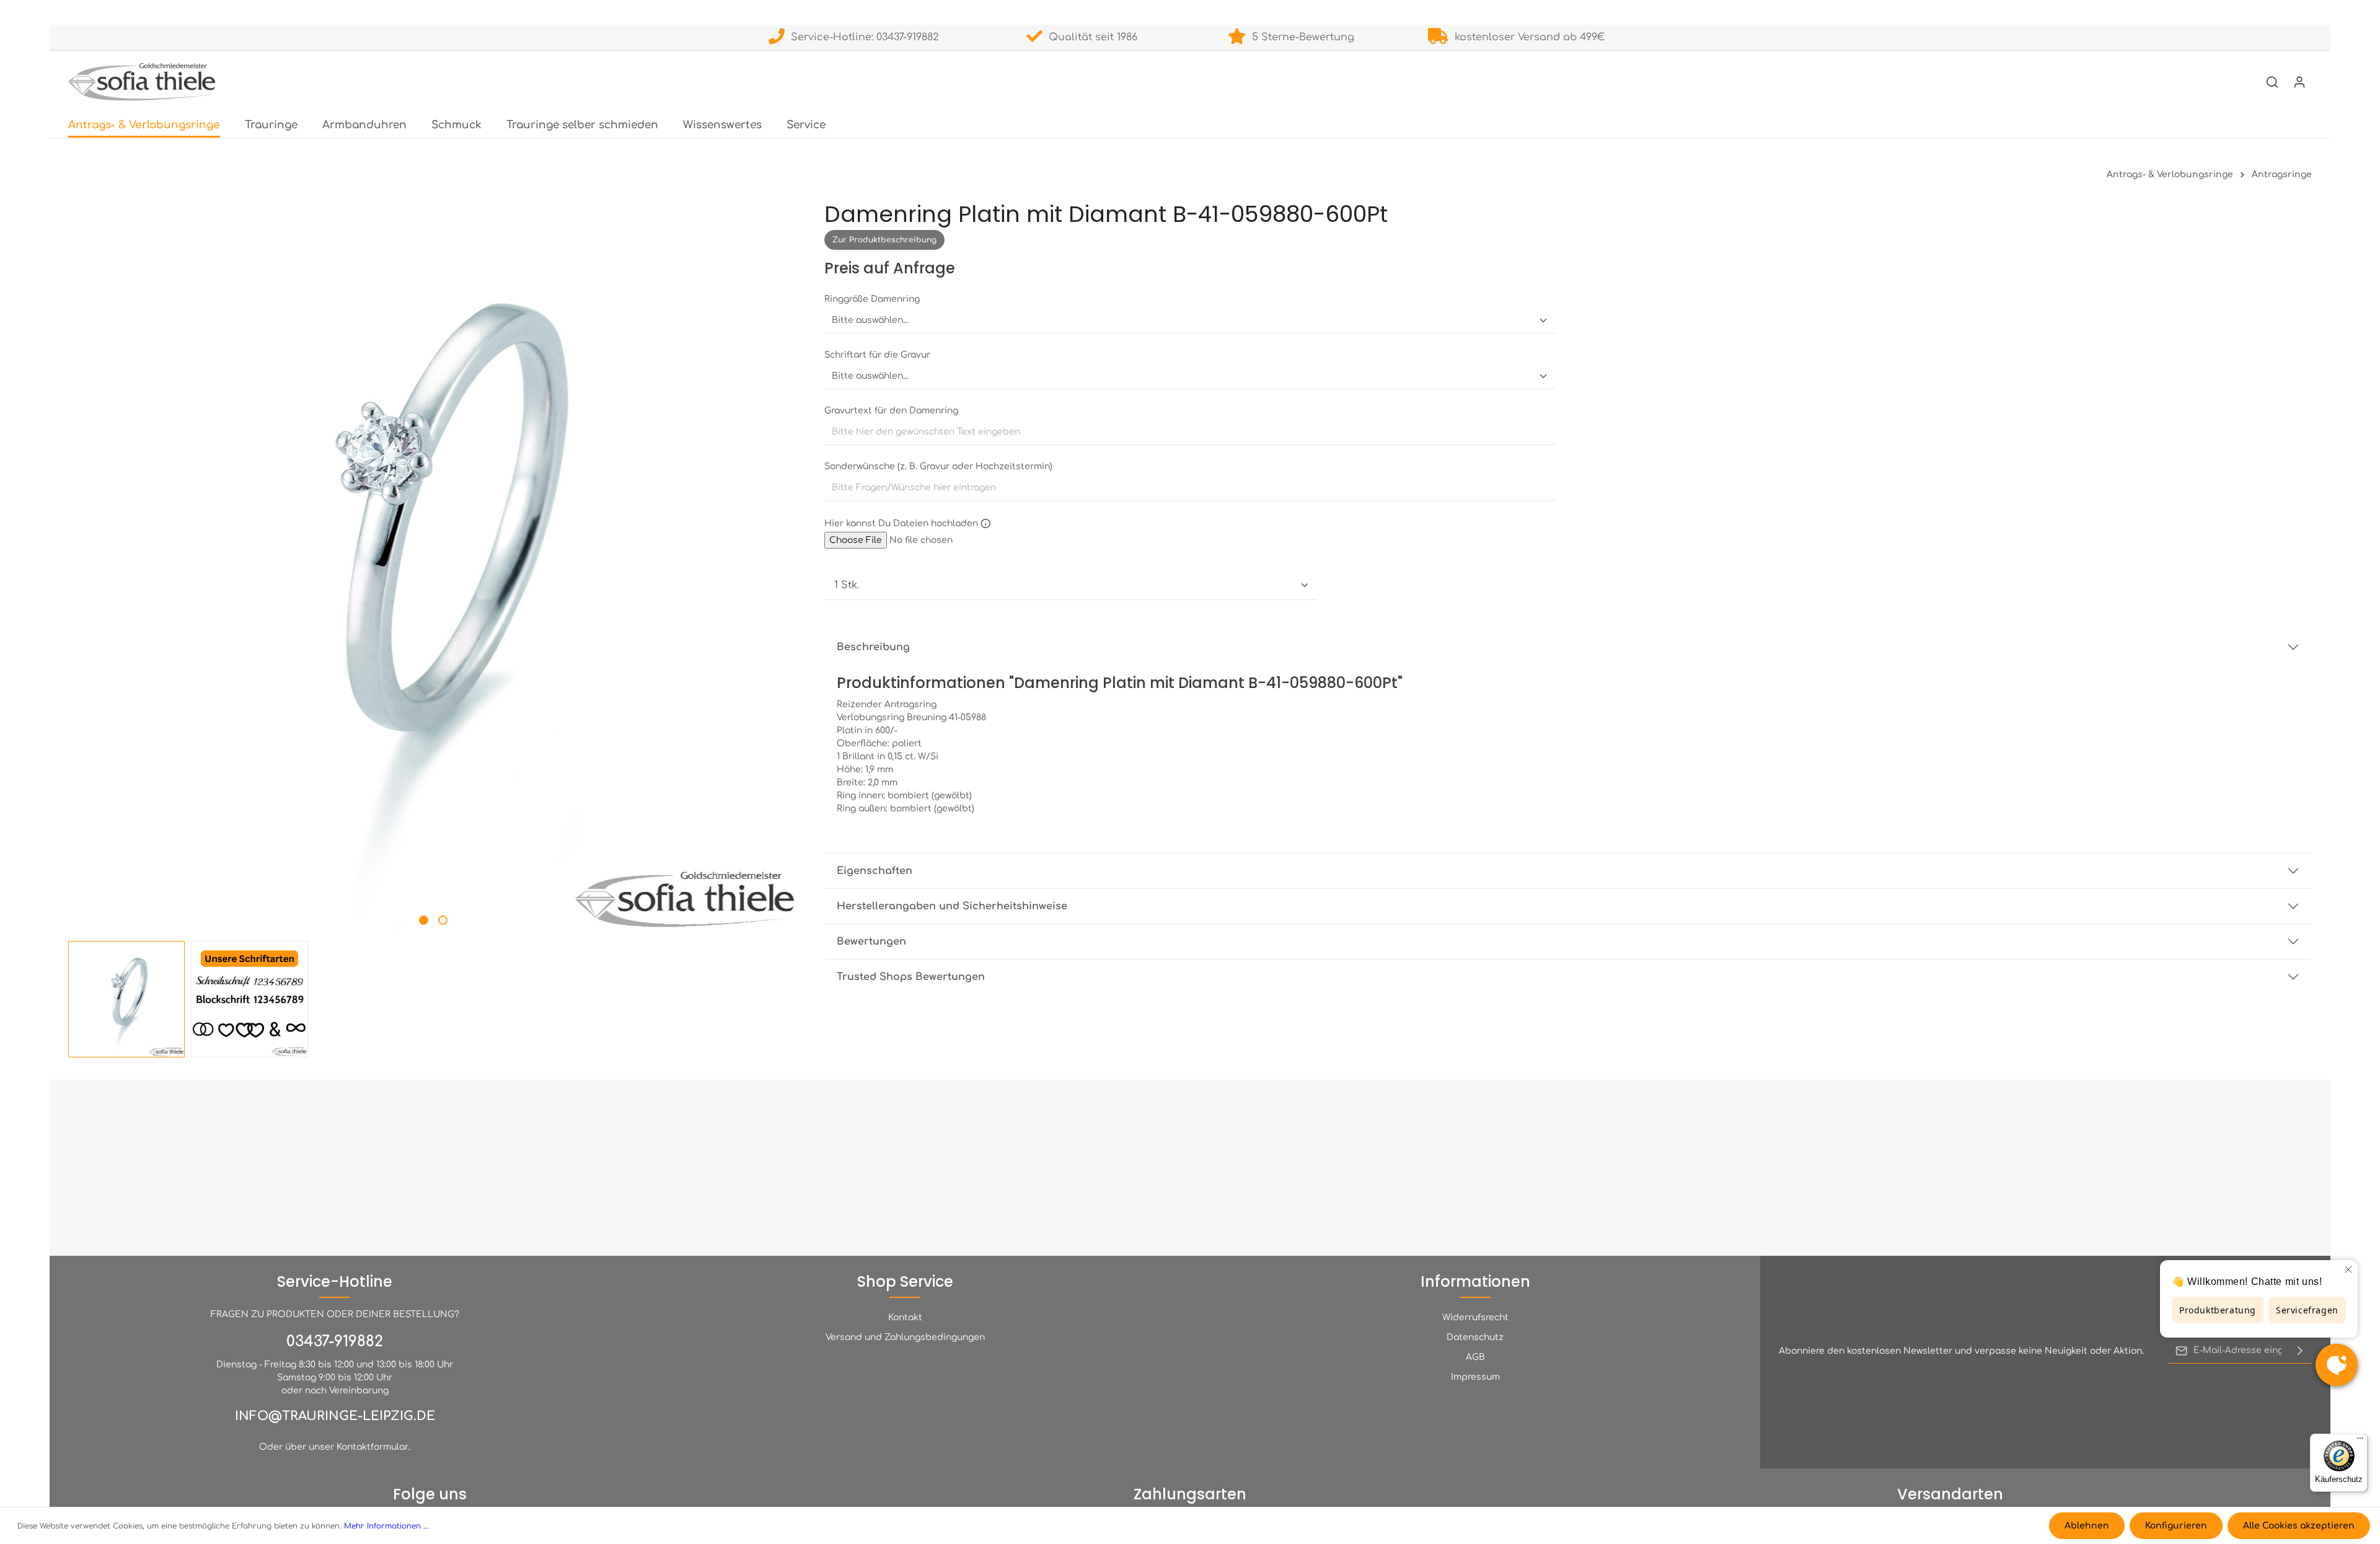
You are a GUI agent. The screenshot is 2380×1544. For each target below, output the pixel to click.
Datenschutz (1475, 1337)
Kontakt (905, 1317)
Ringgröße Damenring (872, 299)
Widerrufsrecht (1475, 1317)
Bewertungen (871, 942)
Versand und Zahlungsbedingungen (905, 1337)
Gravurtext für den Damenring (891, 411)
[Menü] (2360, 1441)
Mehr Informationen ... (386, 1526)
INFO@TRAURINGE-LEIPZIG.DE (335, 1416)
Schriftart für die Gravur (877, 355)
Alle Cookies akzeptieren (2299, 1526)
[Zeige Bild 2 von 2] (443, 920)
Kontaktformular (372, 1447)
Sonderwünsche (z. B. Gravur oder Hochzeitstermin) (938, 466)
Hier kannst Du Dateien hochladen (902, 523)
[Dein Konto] (2299, 82)
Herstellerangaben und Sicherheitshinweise (952, 907)
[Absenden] (2300, 1351)
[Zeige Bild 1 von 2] (424, 920)
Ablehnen (2087, 1526)
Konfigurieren (2176, 1526)
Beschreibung (873, 647)
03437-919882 (335, 1342)
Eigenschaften (875, 871)
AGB (1475, 1357)
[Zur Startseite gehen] (142, 82)
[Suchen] (2272, 82)
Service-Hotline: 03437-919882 (862, 37)
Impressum (1475, 1377)
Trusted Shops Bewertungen (911, 977)
